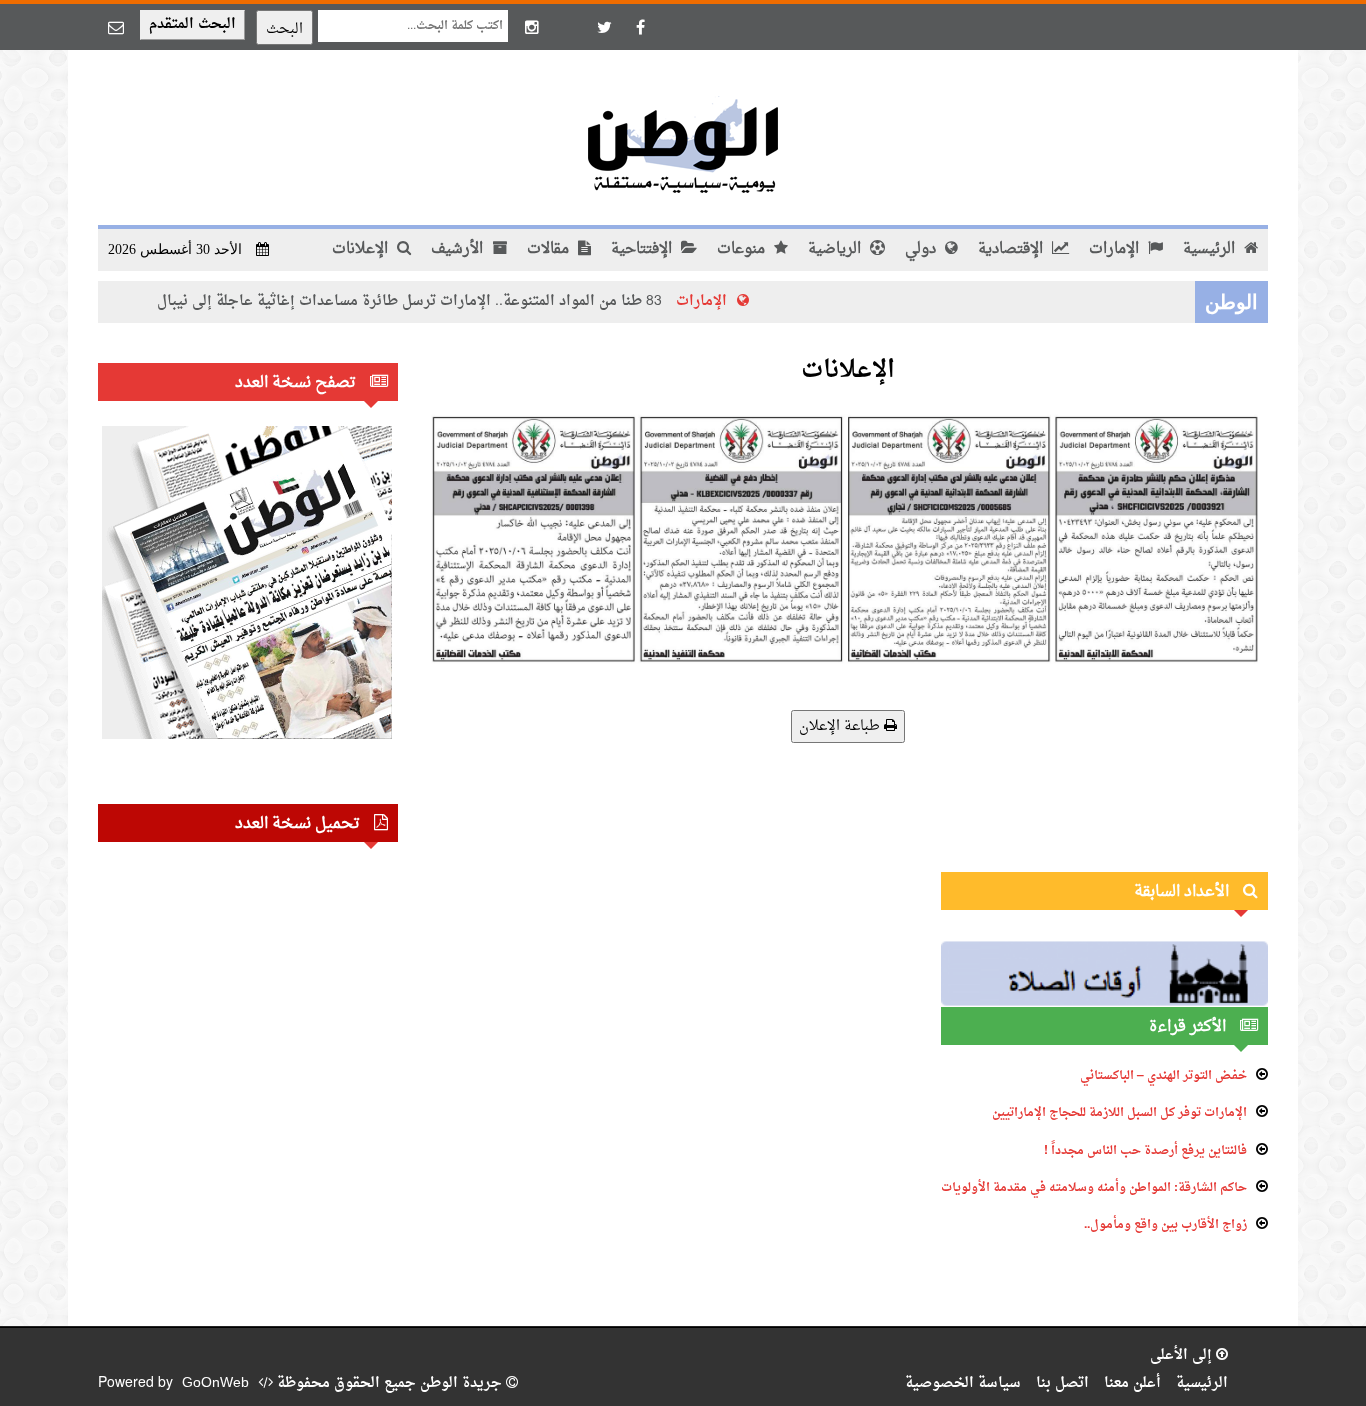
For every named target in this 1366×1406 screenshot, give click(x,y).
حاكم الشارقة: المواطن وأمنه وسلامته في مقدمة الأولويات (1094, 1188)
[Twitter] (604, 27)
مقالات (550, 249)
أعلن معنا (1132, 1383)
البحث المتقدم (192, 24)
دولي (922, 249)
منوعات (743, 249)
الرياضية (836, 249)
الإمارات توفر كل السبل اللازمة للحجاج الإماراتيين (1119, 1113)
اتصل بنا (1062, 1383)
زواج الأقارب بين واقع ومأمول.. (1165, 1225)
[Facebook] (640, 27)
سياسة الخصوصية (963, 1383)
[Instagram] (532, 27)
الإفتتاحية (643, 249)
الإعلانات (362, 249)
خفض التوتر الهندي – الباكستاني (1163, 1076)
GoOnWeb (215, 1383)
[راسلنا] (116, 27)
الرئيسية (1211, 249)
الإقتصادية (1012, 249)
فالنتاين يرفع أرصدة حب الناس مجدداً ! (1145, 1151)
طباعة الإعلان (841, 726)
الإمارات (1116, 249)
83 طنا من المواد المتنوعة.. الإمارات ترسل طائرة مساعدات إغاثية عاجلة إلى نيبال (447, 301)
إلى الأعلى (1183, 1355)
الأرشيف (459, 249)
